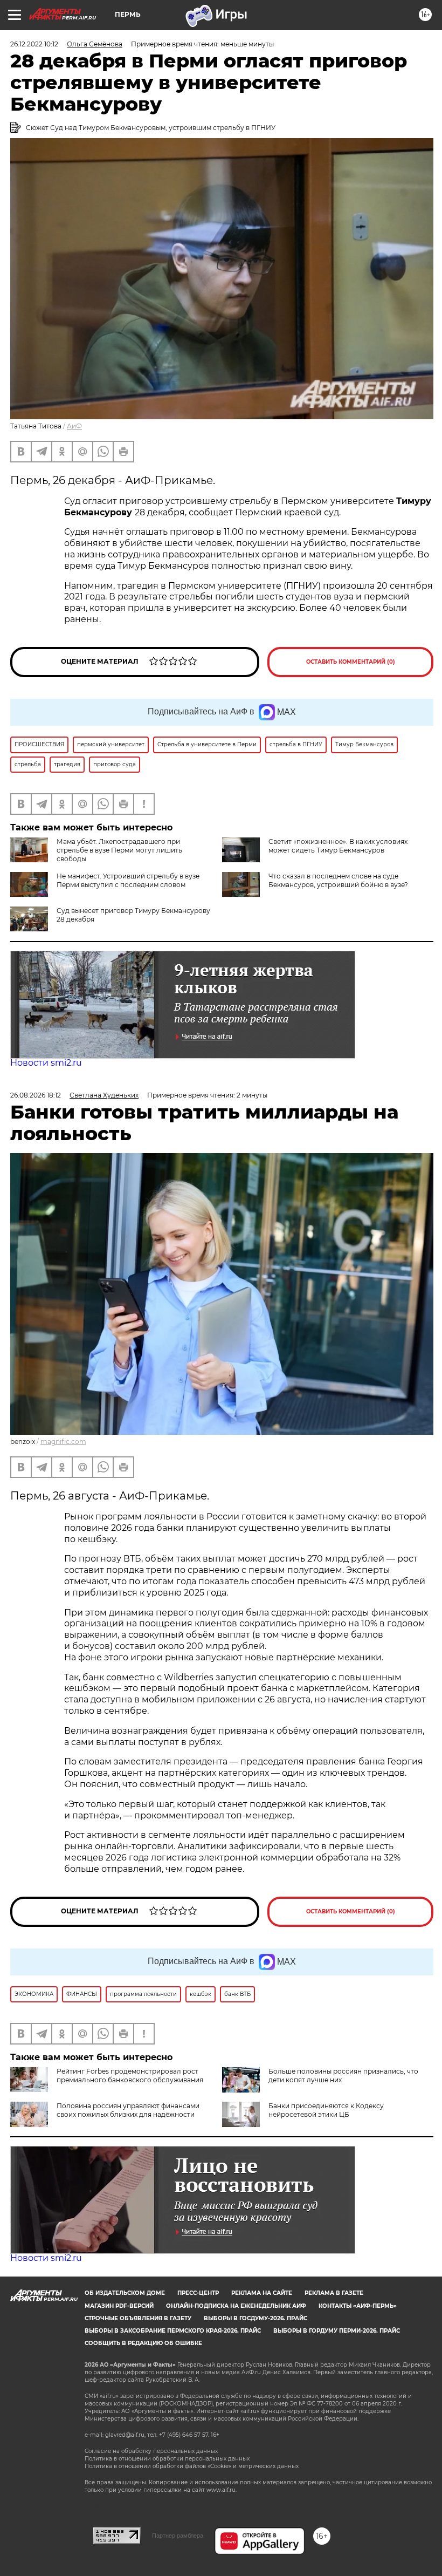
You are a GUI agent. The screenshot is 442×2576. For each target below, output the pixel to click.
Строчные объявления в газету (138, 2318)
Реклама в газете (334, 2293)
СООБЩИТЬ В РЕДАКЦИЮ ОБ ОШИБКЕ (143, 2343)
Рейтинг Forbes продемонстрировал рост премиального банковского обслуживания (130, 2076)
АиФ (74, 426)
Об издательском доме (125, 2293)
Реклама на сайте (262, 2293)
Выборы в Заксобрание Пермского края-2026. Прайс (173, 2331)
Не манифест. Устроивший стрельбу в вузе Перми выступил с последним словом (128, 880)
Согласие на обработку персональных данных (151, 2451)
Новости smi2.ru (46, 1063)
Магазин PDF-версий (119, 2306)
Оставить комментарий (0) (351, 662)
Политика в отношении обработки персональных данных (167, 2459)
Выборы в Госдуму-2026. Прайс (255, 2318)
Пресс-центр (198, 2293)
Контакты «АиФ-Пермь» (358, 2306)
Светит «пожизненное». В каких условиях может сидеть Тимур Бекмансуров (338, 846)
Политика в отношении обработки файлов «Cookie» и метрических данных (192, 2466)
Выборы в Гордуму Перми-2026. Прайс (337, 2331)
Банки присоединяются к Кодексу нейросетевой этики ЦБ (326, 2110)
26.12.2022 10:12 (34, 44)
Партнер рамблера (178, 2536)
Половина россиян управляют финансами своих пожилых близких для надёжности (128, 2110)
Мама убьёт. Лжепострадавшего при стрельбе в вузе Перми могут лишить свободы (119, 850)
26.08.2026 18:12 (36, 1095)
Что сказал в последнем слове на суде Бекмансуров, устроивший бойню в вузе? (338, 880)
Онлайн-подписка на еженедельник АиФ (236, 2306)
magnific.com (63, 1442)
